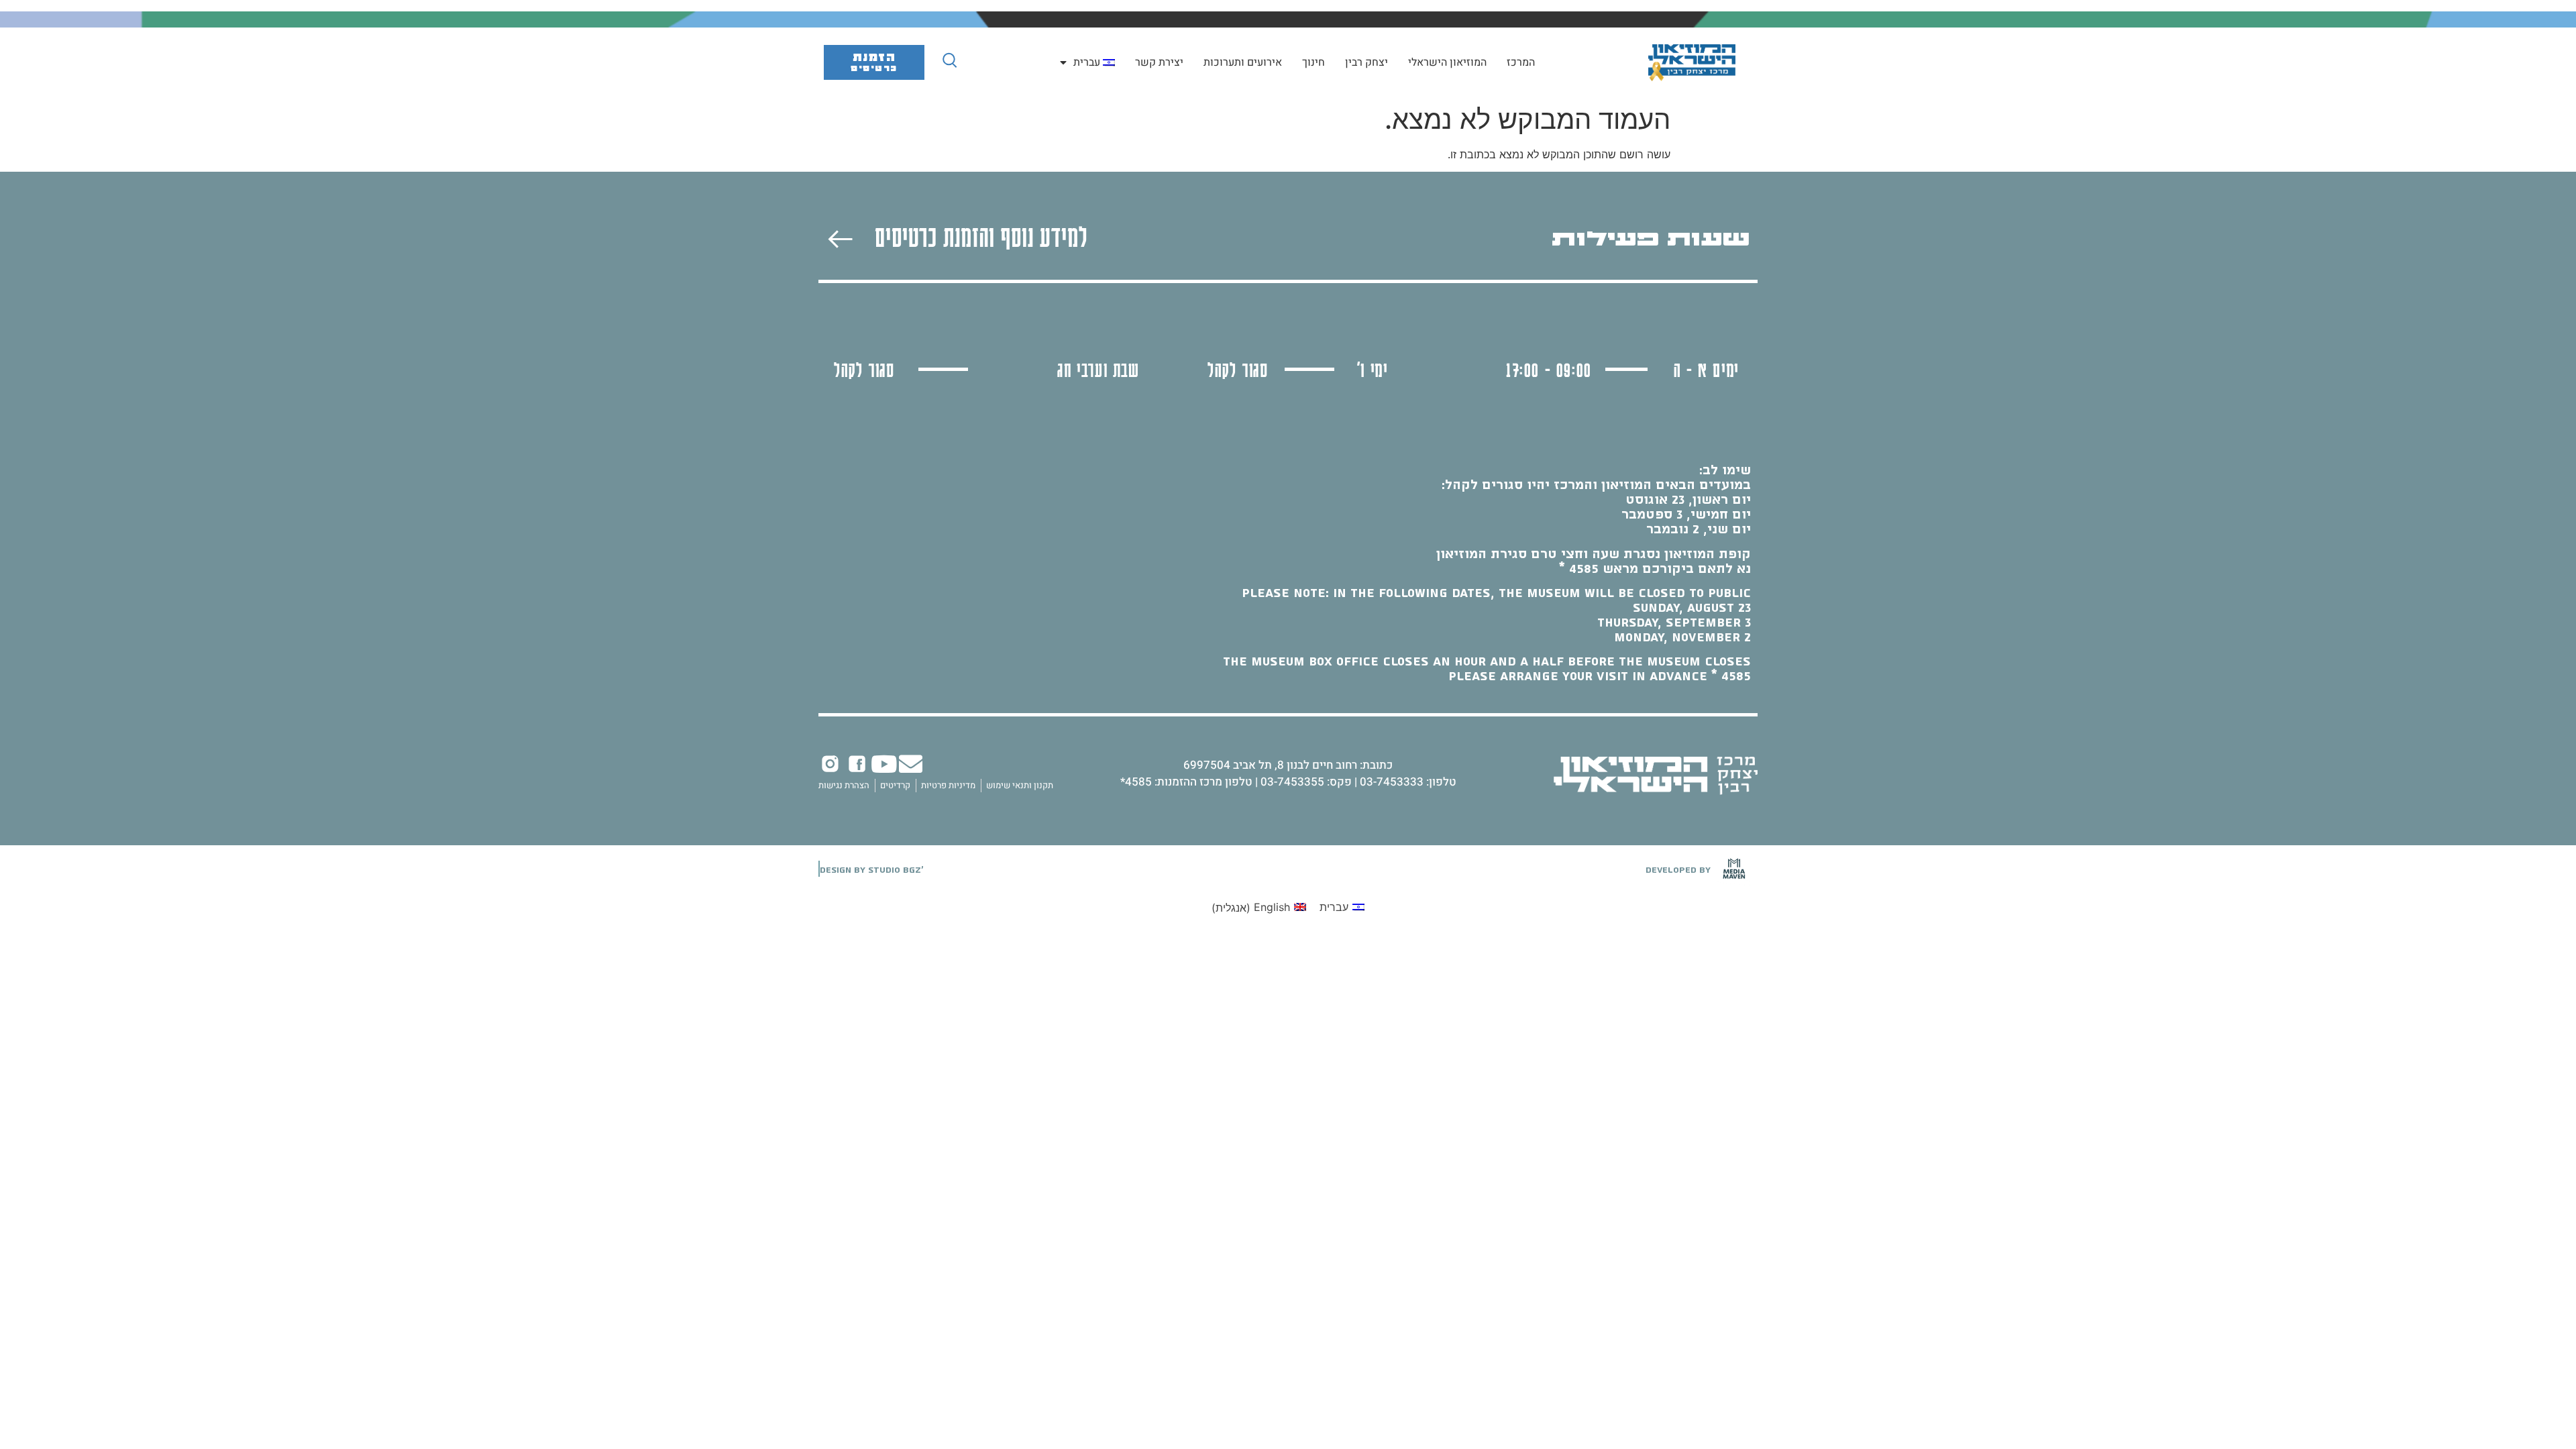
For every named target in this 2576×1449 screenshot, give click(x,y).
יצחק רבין (1366, 62)
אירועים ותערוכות (1243, 62)
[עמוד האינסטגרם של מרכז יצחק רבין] (830, 764)
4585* (1136, 782)
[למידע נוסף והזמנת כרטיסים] (840, 239)
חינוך (1313, 62)
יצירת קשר (1159, 62)
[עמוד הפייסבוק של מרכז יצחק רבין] (857, 764)
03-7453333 (1392, 782)
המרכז (1521, 62)
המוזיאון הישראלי (1447, 62)
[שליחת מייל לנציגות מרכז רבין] (911, 764)
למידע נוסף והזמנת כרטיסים (981, 236)
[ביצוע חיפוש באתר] (950, 60)
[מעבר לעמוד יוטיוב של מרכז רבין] (884, 764)
